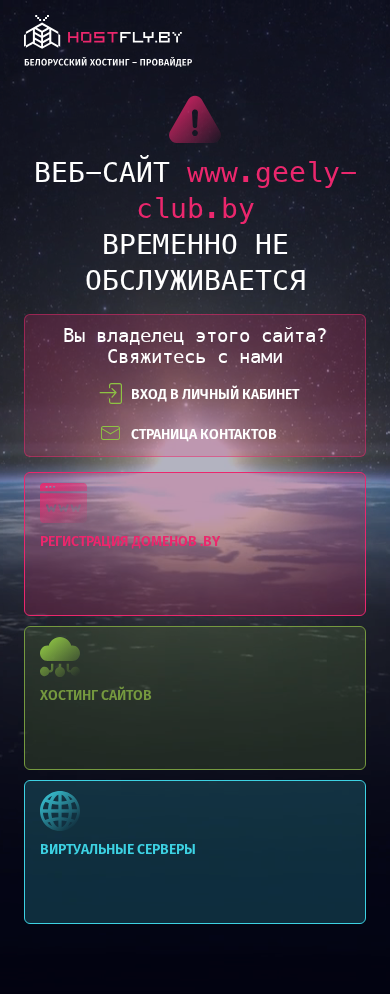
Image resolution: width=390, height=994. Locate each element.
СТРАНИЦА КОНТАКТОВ (204, 434)
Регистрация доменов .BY (195, 544)
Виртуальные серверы (195, 852)
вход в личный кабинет (215, 394)
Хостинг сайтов (195, 698)
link (108, 46)
